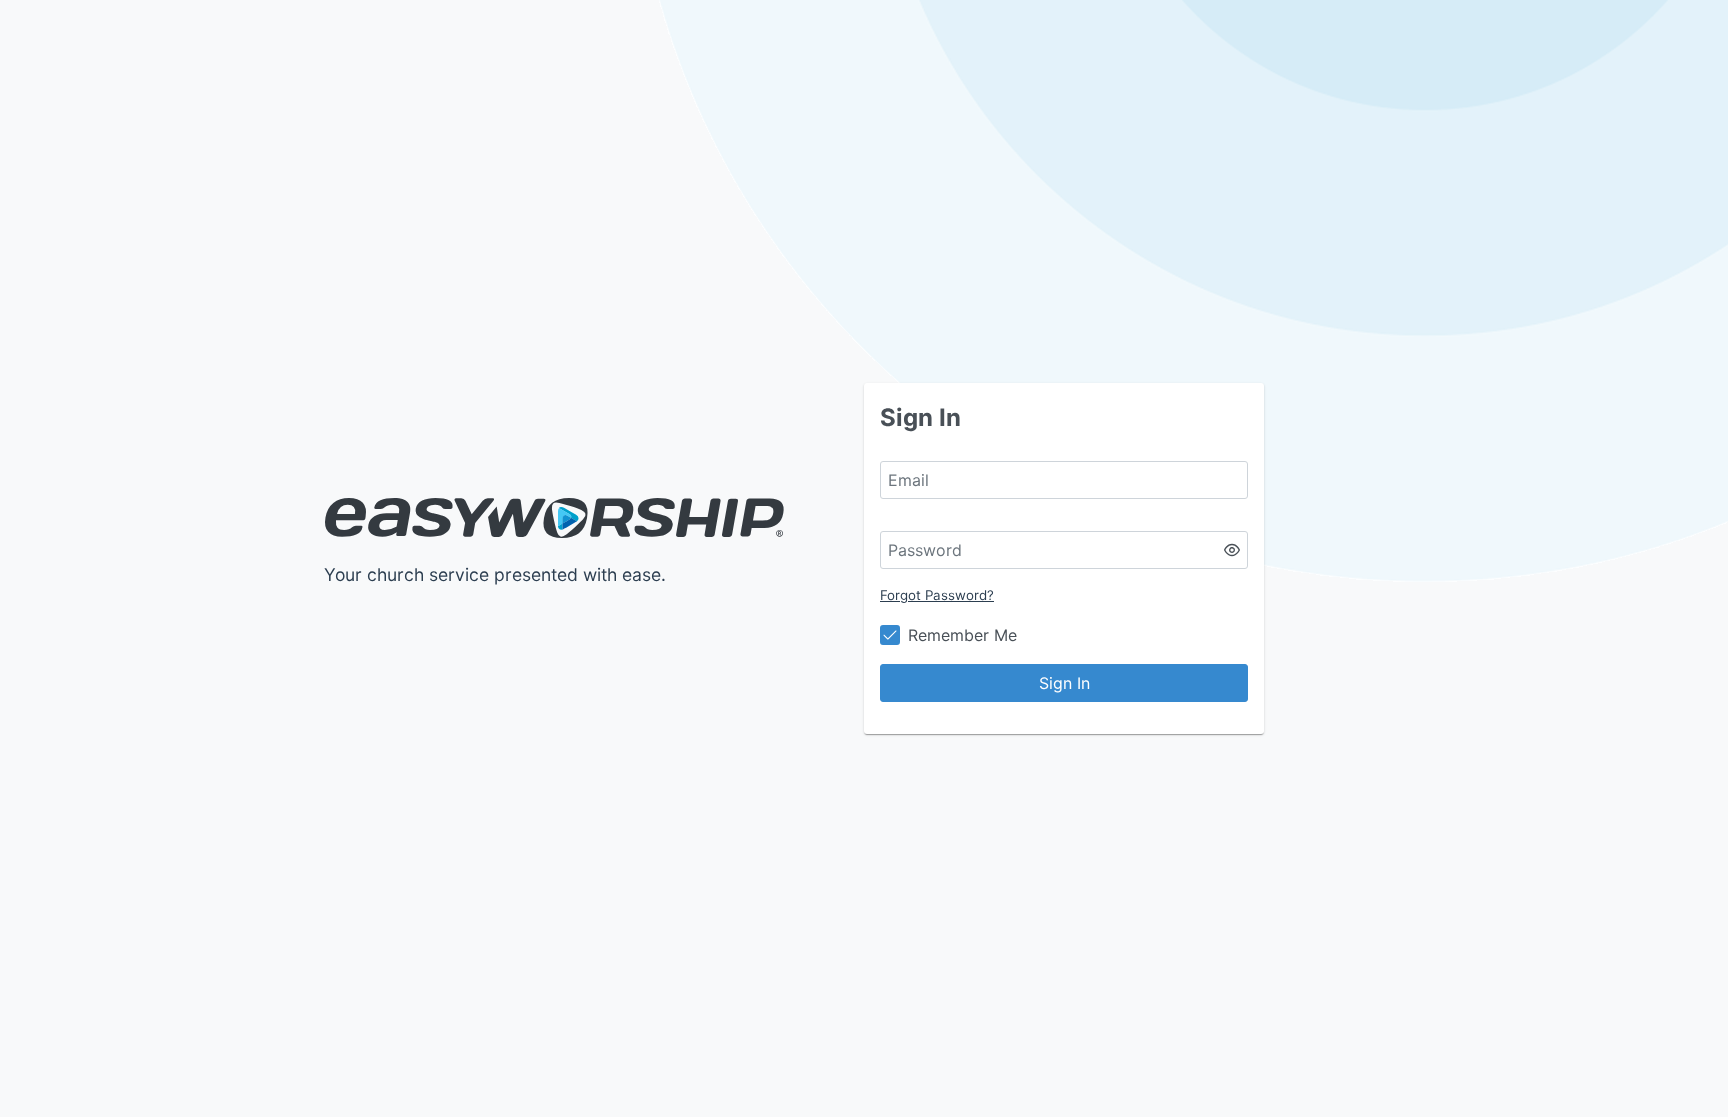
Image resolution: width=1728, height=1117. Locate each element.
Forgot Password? (937, 595)
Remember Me (962, 635)
